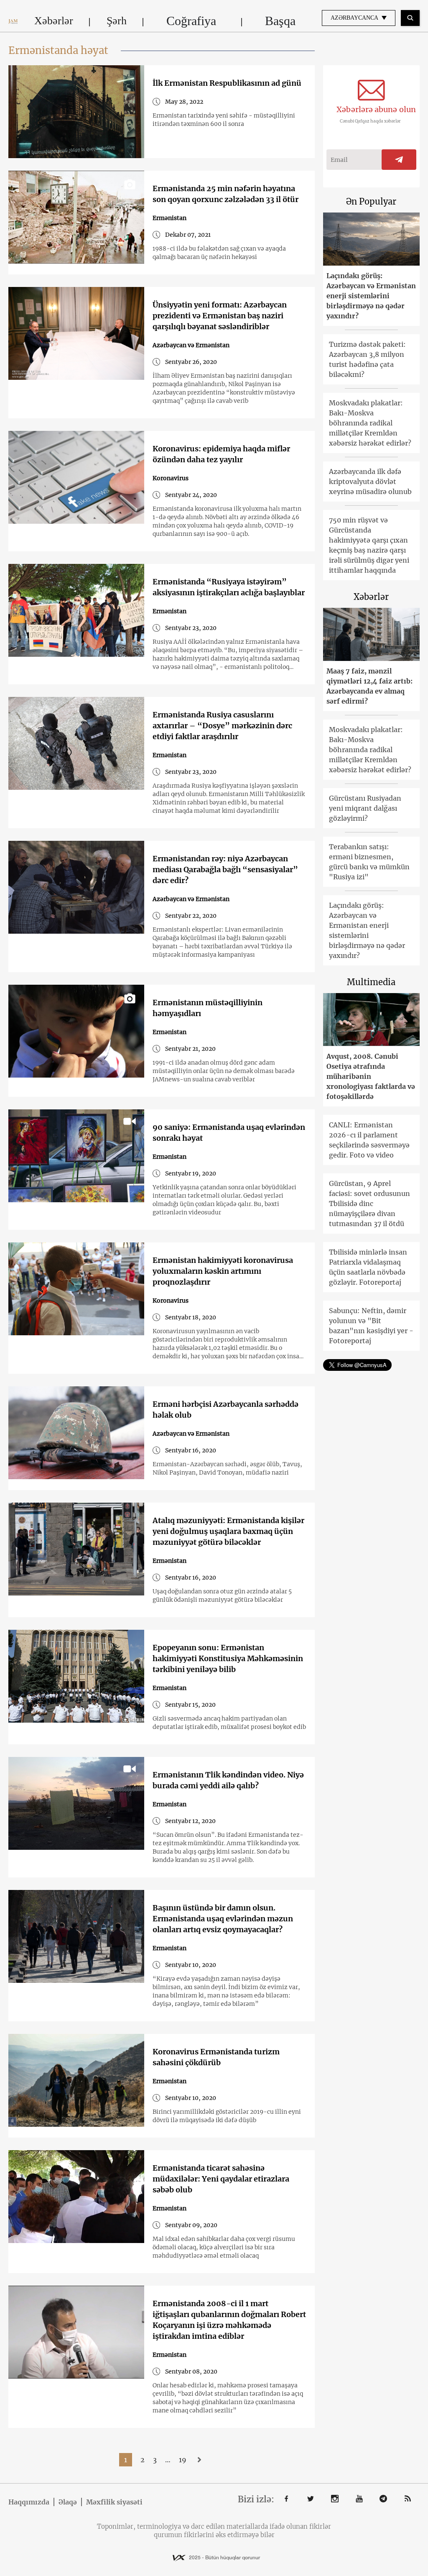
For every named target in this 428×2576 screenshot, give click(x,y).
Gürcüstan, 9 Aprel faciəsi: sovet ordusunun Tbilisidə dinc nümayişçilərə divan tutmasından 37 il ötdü (369, 1203)
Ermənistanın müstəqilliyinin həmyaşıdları (208, 1008)
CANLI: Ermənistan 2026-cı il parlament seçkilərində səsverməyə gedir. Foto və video (369, 1140)
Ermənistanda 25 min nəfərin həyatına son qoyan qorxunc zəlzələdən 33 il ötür (225, 194)
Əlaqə (68, 2502)
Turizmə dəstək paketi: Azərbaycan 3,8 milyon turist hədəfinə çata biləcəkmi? (367, 359)
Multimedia (371, 982)
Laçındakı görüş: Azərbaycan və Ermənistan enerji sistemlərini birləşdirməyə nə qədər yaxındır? (371, 296)
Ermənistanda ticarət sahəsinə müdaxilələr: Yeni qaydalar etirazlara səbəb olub (221, 2179)
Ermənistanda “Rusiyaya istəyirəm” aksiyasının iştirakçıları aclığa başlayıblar (229, 587)
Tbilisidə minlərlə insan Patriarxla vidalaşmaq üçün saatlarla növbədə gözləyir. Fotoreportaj (368, 1267)
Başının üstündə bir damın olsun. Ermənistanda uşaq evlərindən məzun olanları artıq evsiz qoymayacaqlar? (223, 1919)
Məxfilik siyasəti (114, 2502)
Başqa (280, 21)
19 (183, 2460)
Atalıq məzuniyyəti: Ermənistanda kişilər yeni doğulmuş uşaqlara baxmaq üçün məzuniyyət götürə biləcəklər (228, 1531)
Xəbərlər (54, 21)
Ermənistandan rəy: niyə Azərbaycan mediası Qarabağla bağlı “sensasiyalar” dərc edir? (225, 869)
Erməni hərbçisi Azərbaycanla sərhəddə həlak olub (225, 1410)
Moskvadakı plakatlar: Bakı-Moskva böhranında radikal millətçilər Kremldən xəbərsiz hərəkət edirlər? (370, 423)
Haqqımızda (29, 2502)
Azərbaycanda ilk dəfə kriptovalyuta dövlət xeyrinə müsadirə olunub (370, 481)
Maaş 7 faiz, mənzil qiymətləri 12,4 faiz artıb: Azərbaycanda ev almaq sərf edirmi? (369, 686)
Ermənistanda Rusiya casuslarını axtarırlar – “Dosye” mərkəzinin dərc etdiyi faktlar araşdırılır (222, 726)
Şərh (117, 21)
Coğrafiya (191, 21)
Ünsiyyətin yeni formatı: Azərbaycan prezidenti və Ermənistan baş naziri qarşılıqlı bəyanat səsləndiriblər (220, 316)
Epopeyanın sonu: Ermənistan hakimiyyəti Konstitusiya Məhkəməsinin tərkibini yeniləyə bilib (228, 1658)
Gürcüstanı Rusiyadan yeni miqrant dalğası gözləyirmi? (365, 808)
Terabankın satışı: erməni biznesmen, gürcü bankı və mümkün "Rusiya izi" (369, 862)
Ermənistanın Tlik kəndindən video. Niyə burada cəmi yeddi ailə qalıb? (228, 1780)
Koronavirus (171, 478)
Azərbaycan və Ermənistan (191, 345)
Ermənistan (169, 218)
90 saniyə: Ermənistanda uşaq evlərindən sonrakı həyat (229, 1133)
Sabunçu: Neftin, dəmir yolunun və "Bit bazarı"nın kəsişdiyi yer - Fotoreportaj (371, 1326)
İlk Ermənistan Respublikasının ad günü (227, 83)
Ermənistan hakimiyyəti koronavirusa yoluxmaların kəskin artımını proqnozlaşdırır (223, 1271)
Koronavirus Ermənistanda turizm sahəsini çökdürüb (216, 2057)
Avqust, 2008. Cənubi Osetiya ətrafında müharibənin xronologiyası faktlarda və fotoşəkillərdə (371, 1076)
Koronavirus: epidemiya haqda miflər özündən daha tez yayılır (221, 454)
